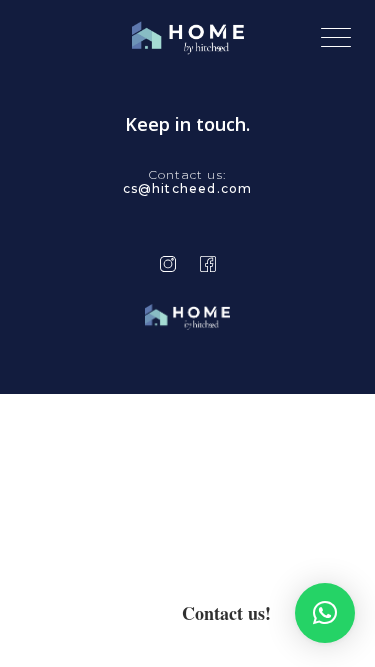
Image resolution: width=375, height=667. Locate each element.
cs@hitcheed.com (188, 188)
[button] (325, 613)
